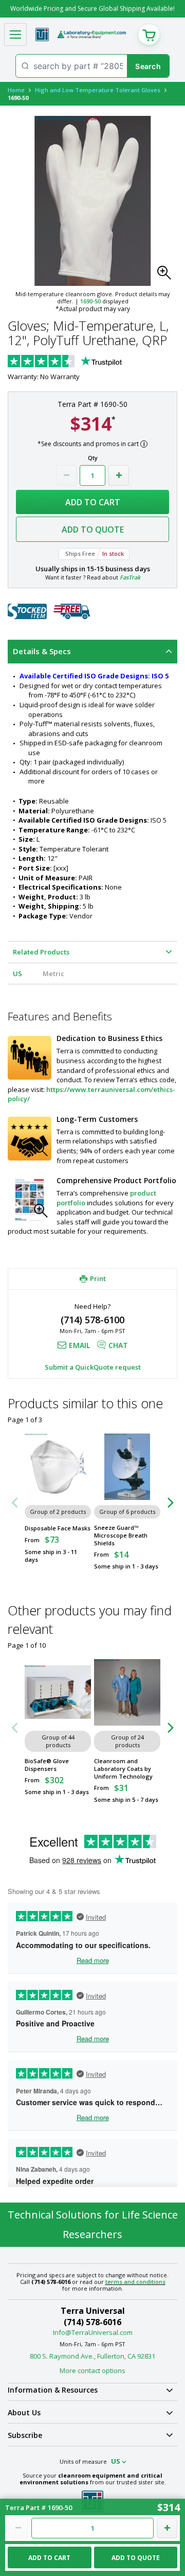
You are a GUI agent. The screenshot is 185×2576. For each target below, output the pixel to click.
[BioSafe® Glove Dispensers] (58, 1692)
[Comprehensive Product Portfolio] (30, 1200)
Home (16, 90)
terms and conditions (135, 2282)
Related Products (41, 952)
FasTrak (130, 577)
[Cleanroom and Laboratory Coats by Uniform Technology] (127, 1692)
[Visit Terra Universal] (42, 35)
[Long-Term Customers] (30, 1139)
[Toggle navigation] (15, 35)
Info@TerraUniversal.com (93, 2332)
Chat (118, 1345)
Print (98, 1278)
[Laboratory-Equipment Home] (92, 35)
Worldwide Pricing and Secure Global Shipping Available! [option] (92, 8)
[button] (167, 276)
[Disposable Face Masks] (58, 1467)
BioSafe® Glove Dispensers (47, 1765)
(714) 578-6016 (92, 2322)
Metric (53, 974)
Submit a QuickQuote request (93, 1367)
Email (79, 1345)
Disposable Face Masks (58, 1528)
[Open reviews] (85, 362)
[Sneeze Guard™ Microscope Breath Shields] (127, 1467)
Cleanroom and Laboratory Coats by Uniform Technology (123, 1769)
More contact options (92, 2370)
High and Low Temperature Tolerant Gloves (98, 90)
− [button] (66, 475)
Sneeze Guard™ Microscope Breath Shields (121, 1535)
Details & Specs (42, 651)
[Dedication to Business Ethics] (30, 1058)
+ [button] (119, 475)
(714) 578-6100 (92, 1320)
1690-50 (90, 301)
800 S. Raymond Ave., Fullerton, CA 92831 (92, 2356)
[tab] (92, 652)
